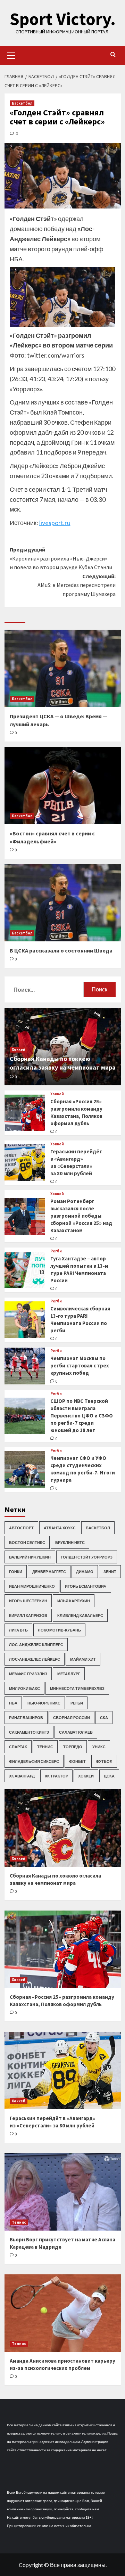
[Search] (113, 55)
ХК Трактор (56, 1776)
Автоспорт (21, 1528)
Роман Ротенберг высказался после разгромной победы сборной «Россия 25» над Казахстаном (81, 1216)
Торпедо (73, 1747)
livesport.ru (55, 523)
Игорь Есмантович (86, 1586)
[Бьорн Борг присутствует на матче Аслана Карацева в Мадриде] (63, 2192)
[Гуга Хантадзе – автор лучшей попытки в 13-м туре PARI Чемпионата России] (25, 1270)
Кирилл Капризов (28, 1615)
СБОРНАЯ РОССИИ (72, 1718)
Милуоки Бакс (24, 1688)
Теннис (45, 1747)
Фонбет (77, 1761)
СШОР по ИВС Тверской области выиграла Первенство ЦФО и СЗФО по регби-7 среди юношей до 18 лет (82, 1416)
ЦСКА (109, 1776)
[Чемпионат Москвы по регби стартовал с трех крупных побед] (25, 1366)
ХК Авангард (22, 1776)
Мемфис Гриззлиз (28, 1674)
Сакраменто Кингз (29, 1732)
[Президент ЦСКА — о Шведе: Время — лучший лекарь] (63, 668)
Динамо (85, 1572)
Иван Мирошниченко (32, 1586)
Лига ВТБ (18, 1630)
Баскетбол (22, 103)
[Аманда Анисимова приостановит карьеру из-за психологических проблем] (63, 2313)
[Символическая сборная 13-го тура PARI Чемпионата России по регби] (25, 1320)
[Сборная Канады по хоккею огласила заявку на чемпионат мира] (63, 1828)
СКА (104, 1718)
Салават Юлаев (76, 1732)
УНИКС (99, 1747)
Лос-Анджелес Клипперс (36, 1645)
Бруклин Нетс (70, 1542)
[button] (11, 55)
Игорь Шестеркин (28, 1601)
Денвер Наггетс (49, 1572)
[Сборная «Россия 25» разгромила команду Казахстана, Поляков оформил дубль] (25, 1113)
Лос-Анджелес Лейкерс (35, 1659)
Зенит (110, 1572)
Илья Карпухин (74, 1601)
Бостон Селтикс (27, 1542)
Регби (56, 1251)
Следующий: (77, 585)
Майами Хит (83, 1659)
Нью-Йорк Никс (44, 1703)
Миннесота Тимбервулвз (77, 1688)
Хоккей (19, 1049)
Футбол (104, 1761)
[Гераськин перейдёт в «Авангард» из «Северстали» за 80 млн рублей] (25, 1163)
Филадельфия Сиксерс (34, 1761)
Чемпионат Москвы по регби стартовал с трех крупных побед (80, 1365)
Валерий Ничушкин (30, 1557)
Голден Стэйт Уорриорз (87, 1557)
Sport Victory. (63, 19)
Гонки (16, 1572)
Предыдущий (61, 558)
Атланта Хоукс (60, 1528)
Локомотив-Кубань (59, 1630)
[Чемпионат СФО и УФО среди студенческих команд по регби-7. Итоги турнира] (25, 1469)
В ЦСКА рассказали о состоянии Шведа (61, 950)
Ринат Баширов (26, 1718)
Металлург (69, 1674)
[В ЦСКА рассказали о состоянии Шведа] (63, 903)
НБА (13, 1703)
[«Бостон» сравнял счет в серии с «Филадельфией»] (63, 786)
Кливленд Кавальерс (80, 1615)
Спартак (18, 1747)
